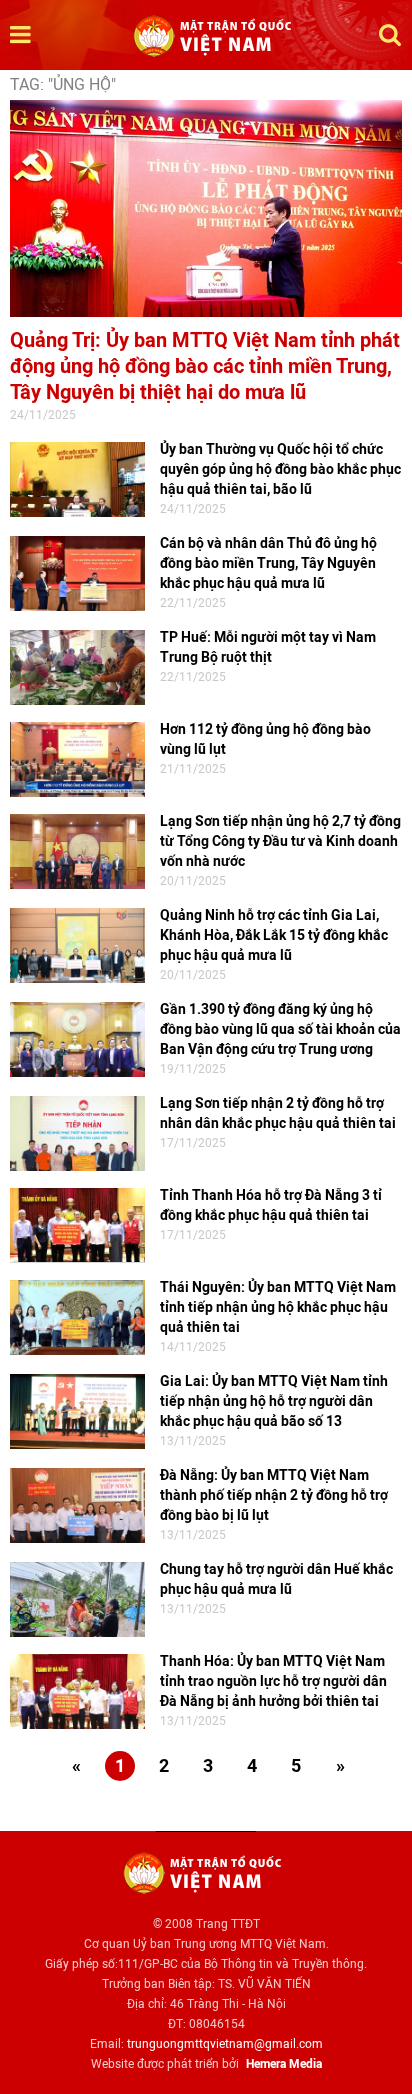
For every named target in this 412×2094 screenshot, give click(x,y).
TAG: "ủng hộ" (63, 84)
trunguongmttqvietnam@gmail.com (225, 2044)
